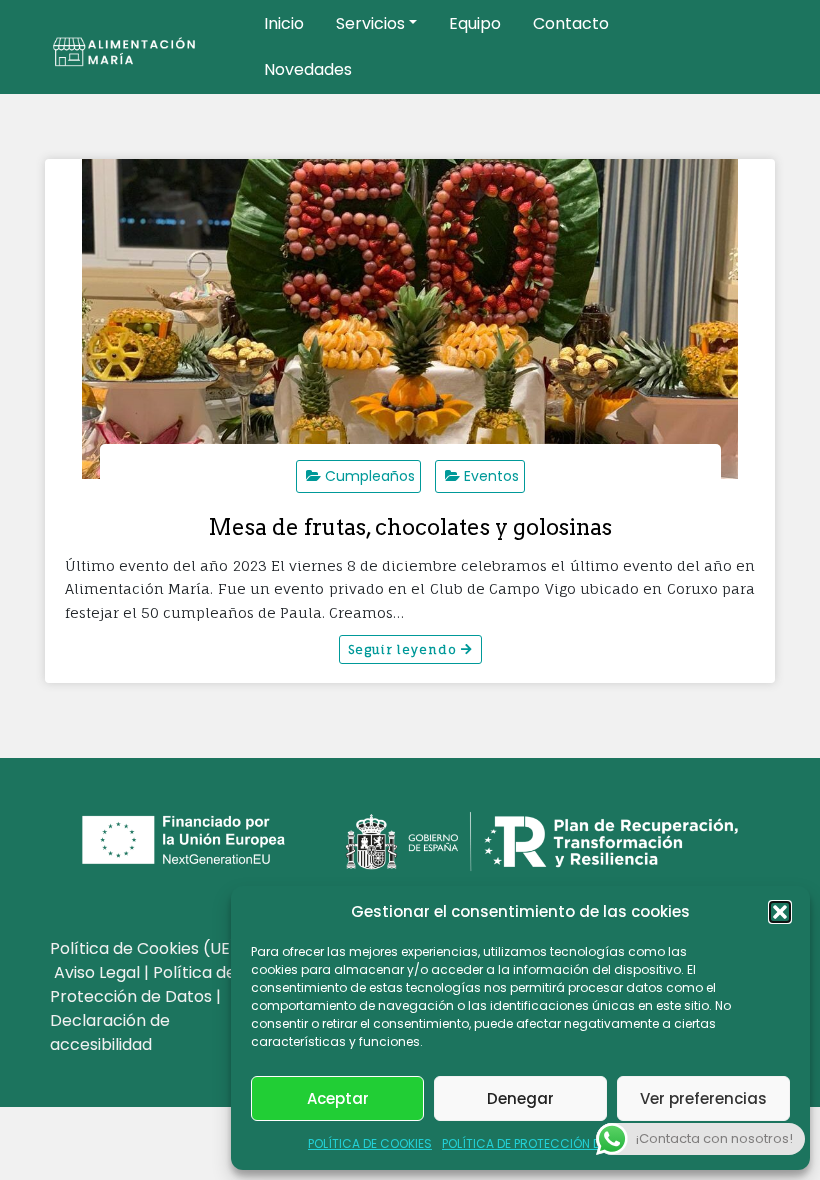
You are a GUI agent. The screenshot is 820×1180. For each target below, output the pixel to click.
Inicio (284, 23)
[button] (780, 912)
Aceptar (338, 1098)
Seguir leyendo (404, 649)
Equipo (475, 23)
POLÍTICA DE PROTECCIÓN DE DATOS (546, 1143)
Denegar (520, 1098)
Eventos (491, 476)
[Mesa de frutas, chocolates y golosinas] (410, 319)
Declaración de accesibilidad (110, 1032)
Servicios (370, 23)
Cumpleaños (370, 476)
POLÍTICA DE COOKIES (370, 1143)
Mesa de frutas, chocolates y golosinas (410, 527)
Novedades (308, 69)
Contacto (571, 23)
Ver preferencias (703, 1098)
